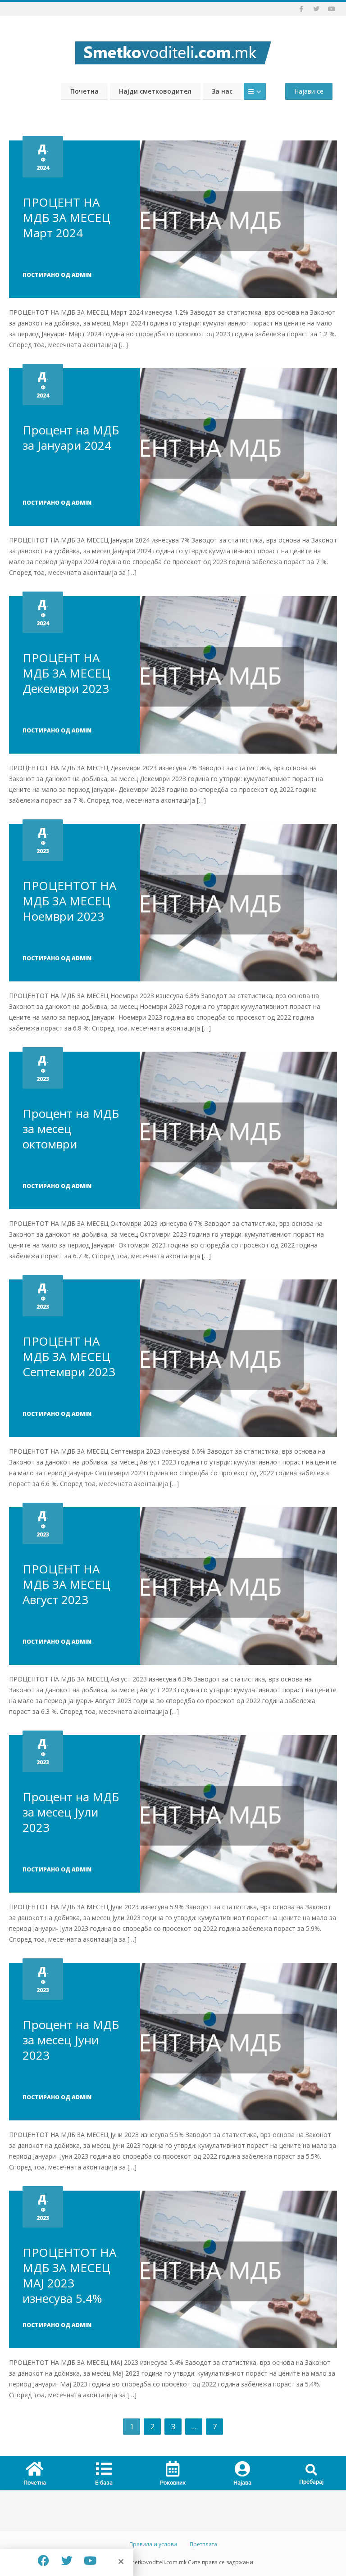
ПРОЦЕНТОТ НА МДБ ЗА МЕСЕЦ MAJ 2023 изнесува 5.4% (69, 2275)
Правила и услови (153, 2544)
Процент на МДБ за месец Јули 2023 (71, 1812)
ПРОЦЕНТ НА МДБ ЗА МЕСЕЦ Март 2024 (66, 217)
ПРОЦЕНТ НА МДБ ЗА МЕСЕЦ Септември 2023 (69, 1356)
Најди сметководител (155, 91)
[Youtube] (90, 2560)
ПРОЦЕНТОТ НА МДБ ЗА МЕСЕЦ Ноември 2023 (69, 901)
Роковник (173, 2483)
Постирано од (57, 275)
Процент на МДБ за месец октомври (71, 1129)
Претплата (203, 2544)
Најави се (309, 91)
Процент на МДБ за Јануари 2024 (71, 438)
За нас (222, 91)
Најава (242, 2483)
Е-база (104, 2483)
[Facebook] (43, 2560)
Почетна (84, 91)
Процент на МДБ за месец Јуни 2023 (71, 2040)
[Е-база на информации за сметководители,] (173, 50)
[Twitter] (67, 2560)
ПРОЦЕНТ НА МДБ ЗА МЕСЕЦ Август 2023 (66, 1584)
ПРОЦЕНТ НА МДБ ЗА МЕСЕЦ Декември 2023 (66, 673)
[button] (312, 2470)
